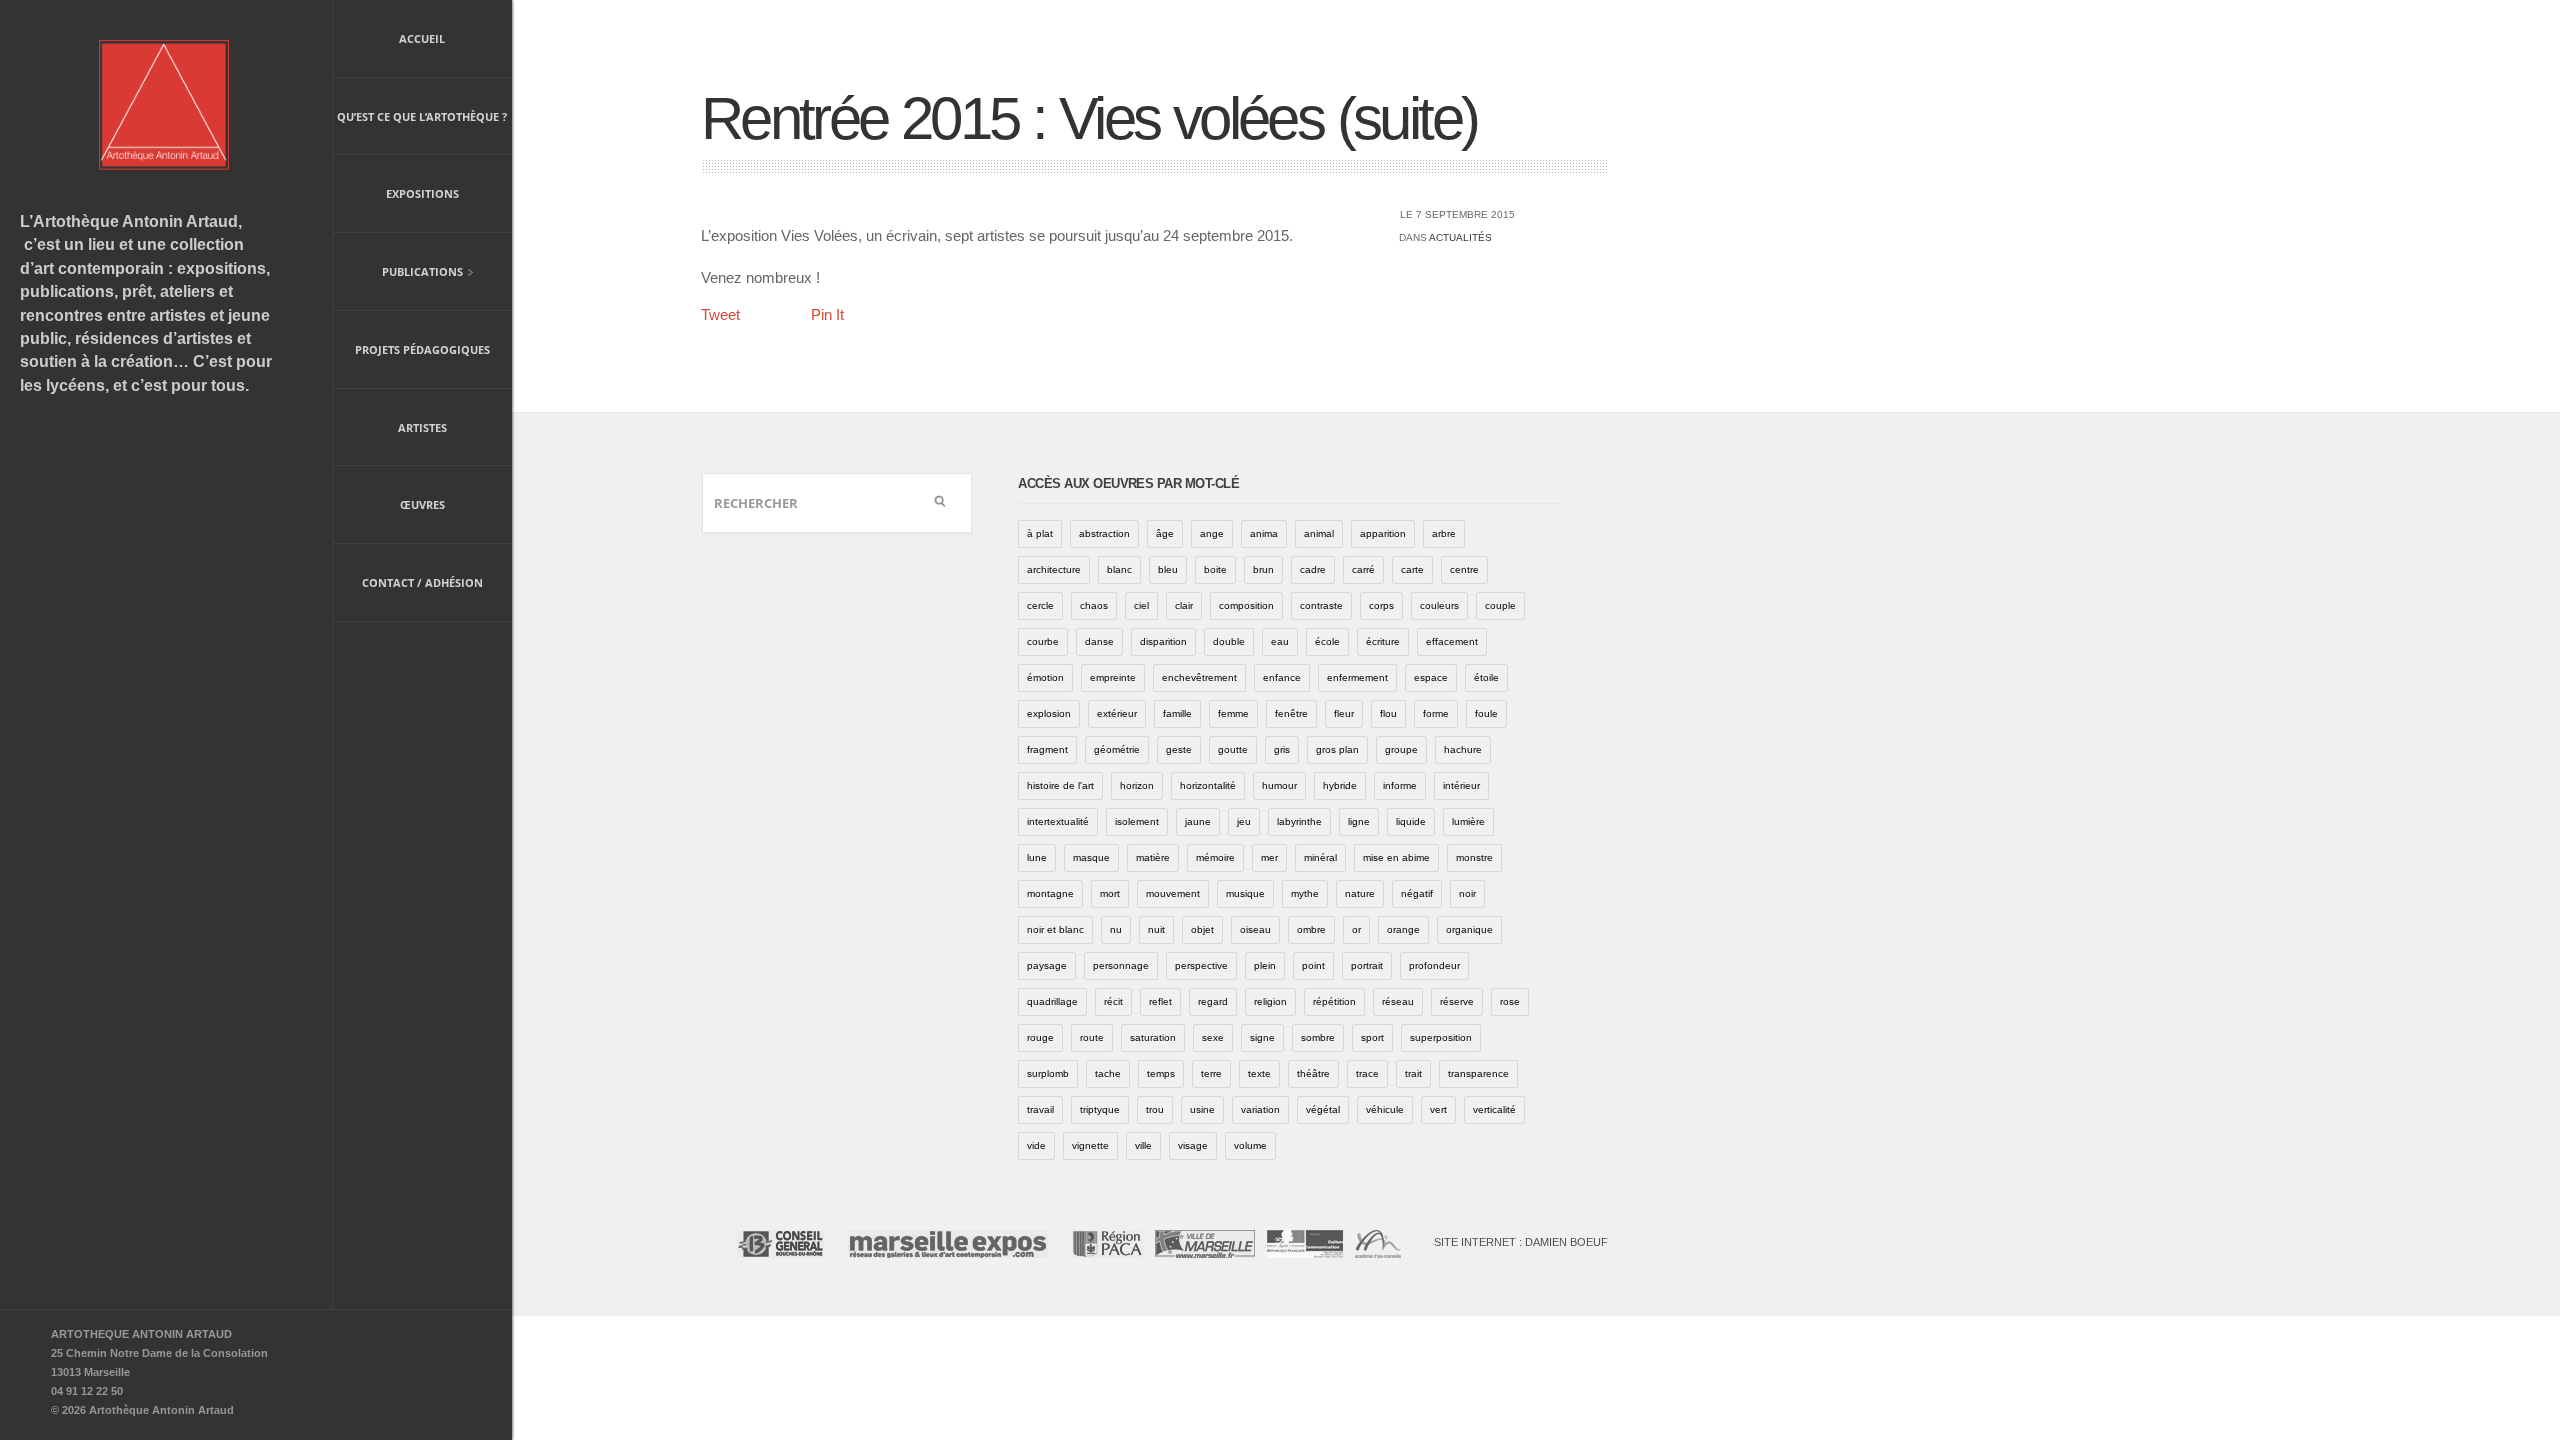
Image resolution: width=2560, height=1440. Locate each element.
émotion (1045, 677)
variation (1260, 1109)
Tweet (720, 314)
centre (1464, 569)
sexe (1213, 1037)
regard (1213, 1001)
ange (1212, 533)
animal (1319, 533)
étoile (1486, 677)
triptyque (1100, 1109)
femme (1233, 713)
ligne (1359, 821)
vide (1036, 1145)
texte (1259, 1073)
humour (1279, 785)
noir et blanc (1055, 929)
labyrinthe (1299, 821)
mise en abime (1396, 857)
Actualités (1460, 237)
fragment (1047, 749)
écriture (1383, 641)
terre (1211, 1073)
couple (1500, 605)
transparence (1478, 1073)
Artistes (422, 427)
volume (1250, 1145)
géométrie (1117, 749)
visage (1193, 1145)
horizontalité (1208, 785)
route (1092, 1037)
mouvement (1173, 893)
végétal (1323, 1109)
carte (1412, 569)
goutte (1233, 749)
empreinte (1113, 677)
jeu (1244, 821)
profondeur (1434, 965)
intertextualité (1058, 821)
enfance (1282, 677)
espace (1431, 677)
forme (1436, 713)
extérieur (1117, 713)
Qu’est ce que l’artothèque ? (422, 116)
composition (1246, 605)
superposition (1441, 1037)
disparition (1163, 641)
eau (1280, 641)
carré (1363, 569)
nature (1360, 893)
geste (1179, 749)
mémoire (1215, 857)
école (1327, 641)
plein (1265, 965)
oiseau (1255, 929)
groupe (1401, 749)
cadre (1313, 569)
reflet (1160, 1001)
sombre (1318, 1037)
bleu (1168, 569)
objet (1202, 929)
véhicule (1385, 1109)
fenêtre (1291, 713)
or (1356, 929)
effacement (1452, 641)
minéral (1320, 857)
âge (1165, 533)
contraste (1321, 605)
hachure (1463, 749)
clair (1184, 605)
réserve (1457, 1001)
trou (1155, 1109)
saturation (1153, 1037)
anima (1264, 533)
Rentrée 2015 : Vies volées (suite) (1089, 118)
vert (1438, 1109)
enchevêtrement (1199, 677)
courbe (1043, 641)
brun (1263, 569)
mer (1269, 857)
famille (1177, 713)
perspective (1201, 965)
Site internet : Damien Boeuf (1521, 1242)
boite (1215, 569)
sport (1372, 1037)
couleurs (1439, 605)
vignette (1090, 1145)
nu (1116, 929)
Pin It (827, 314)
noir (1467, 893)
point (1313, 965)
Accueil (422, 38)
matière (1153, 857)
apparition (1383, 533)
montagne (1050, 893)
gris (1282, 749)
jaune (1198, 821)
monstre (1474, 857)
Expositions (422, 193)
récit (1113, 1001)
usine (1202, 1109)
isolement (1137, 821)
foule (1486, 713)
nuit (1156, 929)
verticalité (1494, 1109)
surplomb (1048, 1073)
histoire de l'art (1060, 785)
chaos (1094, 605)
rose (1510, 1001)
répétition (1334, 1001)
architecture (1054, 569)
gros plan (1337, 749)
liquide (1411, 821)
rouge (1040, 1037)
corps (1381, 605)
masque (1091, 857)
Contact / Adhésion (422, 582)
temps (1161, 1073)
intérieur (1461, 785)
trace (1367, 1073)
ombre (1311, 929)
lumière (1468, 821)
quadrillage (1052, 1001)
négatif (1417, 893)
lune (1037, 857)
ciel (1141, 605)
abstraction (1104, 533)
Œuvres (422, 504)
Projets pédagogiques (422, 349)
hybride (1340, 785)
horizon (1137, 785)
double (1229, 641)
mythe (1305, 893)
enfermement (1357, 677)
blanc (1119, 569)
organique (1469, 929)
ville (1143, 1145)
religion (1270, 1001)
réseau (1398, 1001)
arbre (1444, 533)
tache (1108, 1073)
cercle (1040, 605)
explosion (1049, 713)
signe (1262, 1037)
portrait (1367, 965)
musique (1245, 893)
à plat (1040, 533)
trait (1413, 1073)
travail (1040, 1109)
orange (1403, 929)
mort (1110, 893)
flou (1388, 713)
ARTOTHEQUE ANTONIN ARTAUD (141, 1334)
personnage (1121, 965)
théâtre (1313, 1073)
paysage (1047, 965)
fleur (1344, 713)
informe (1400, 785)
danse (1099, 641)
